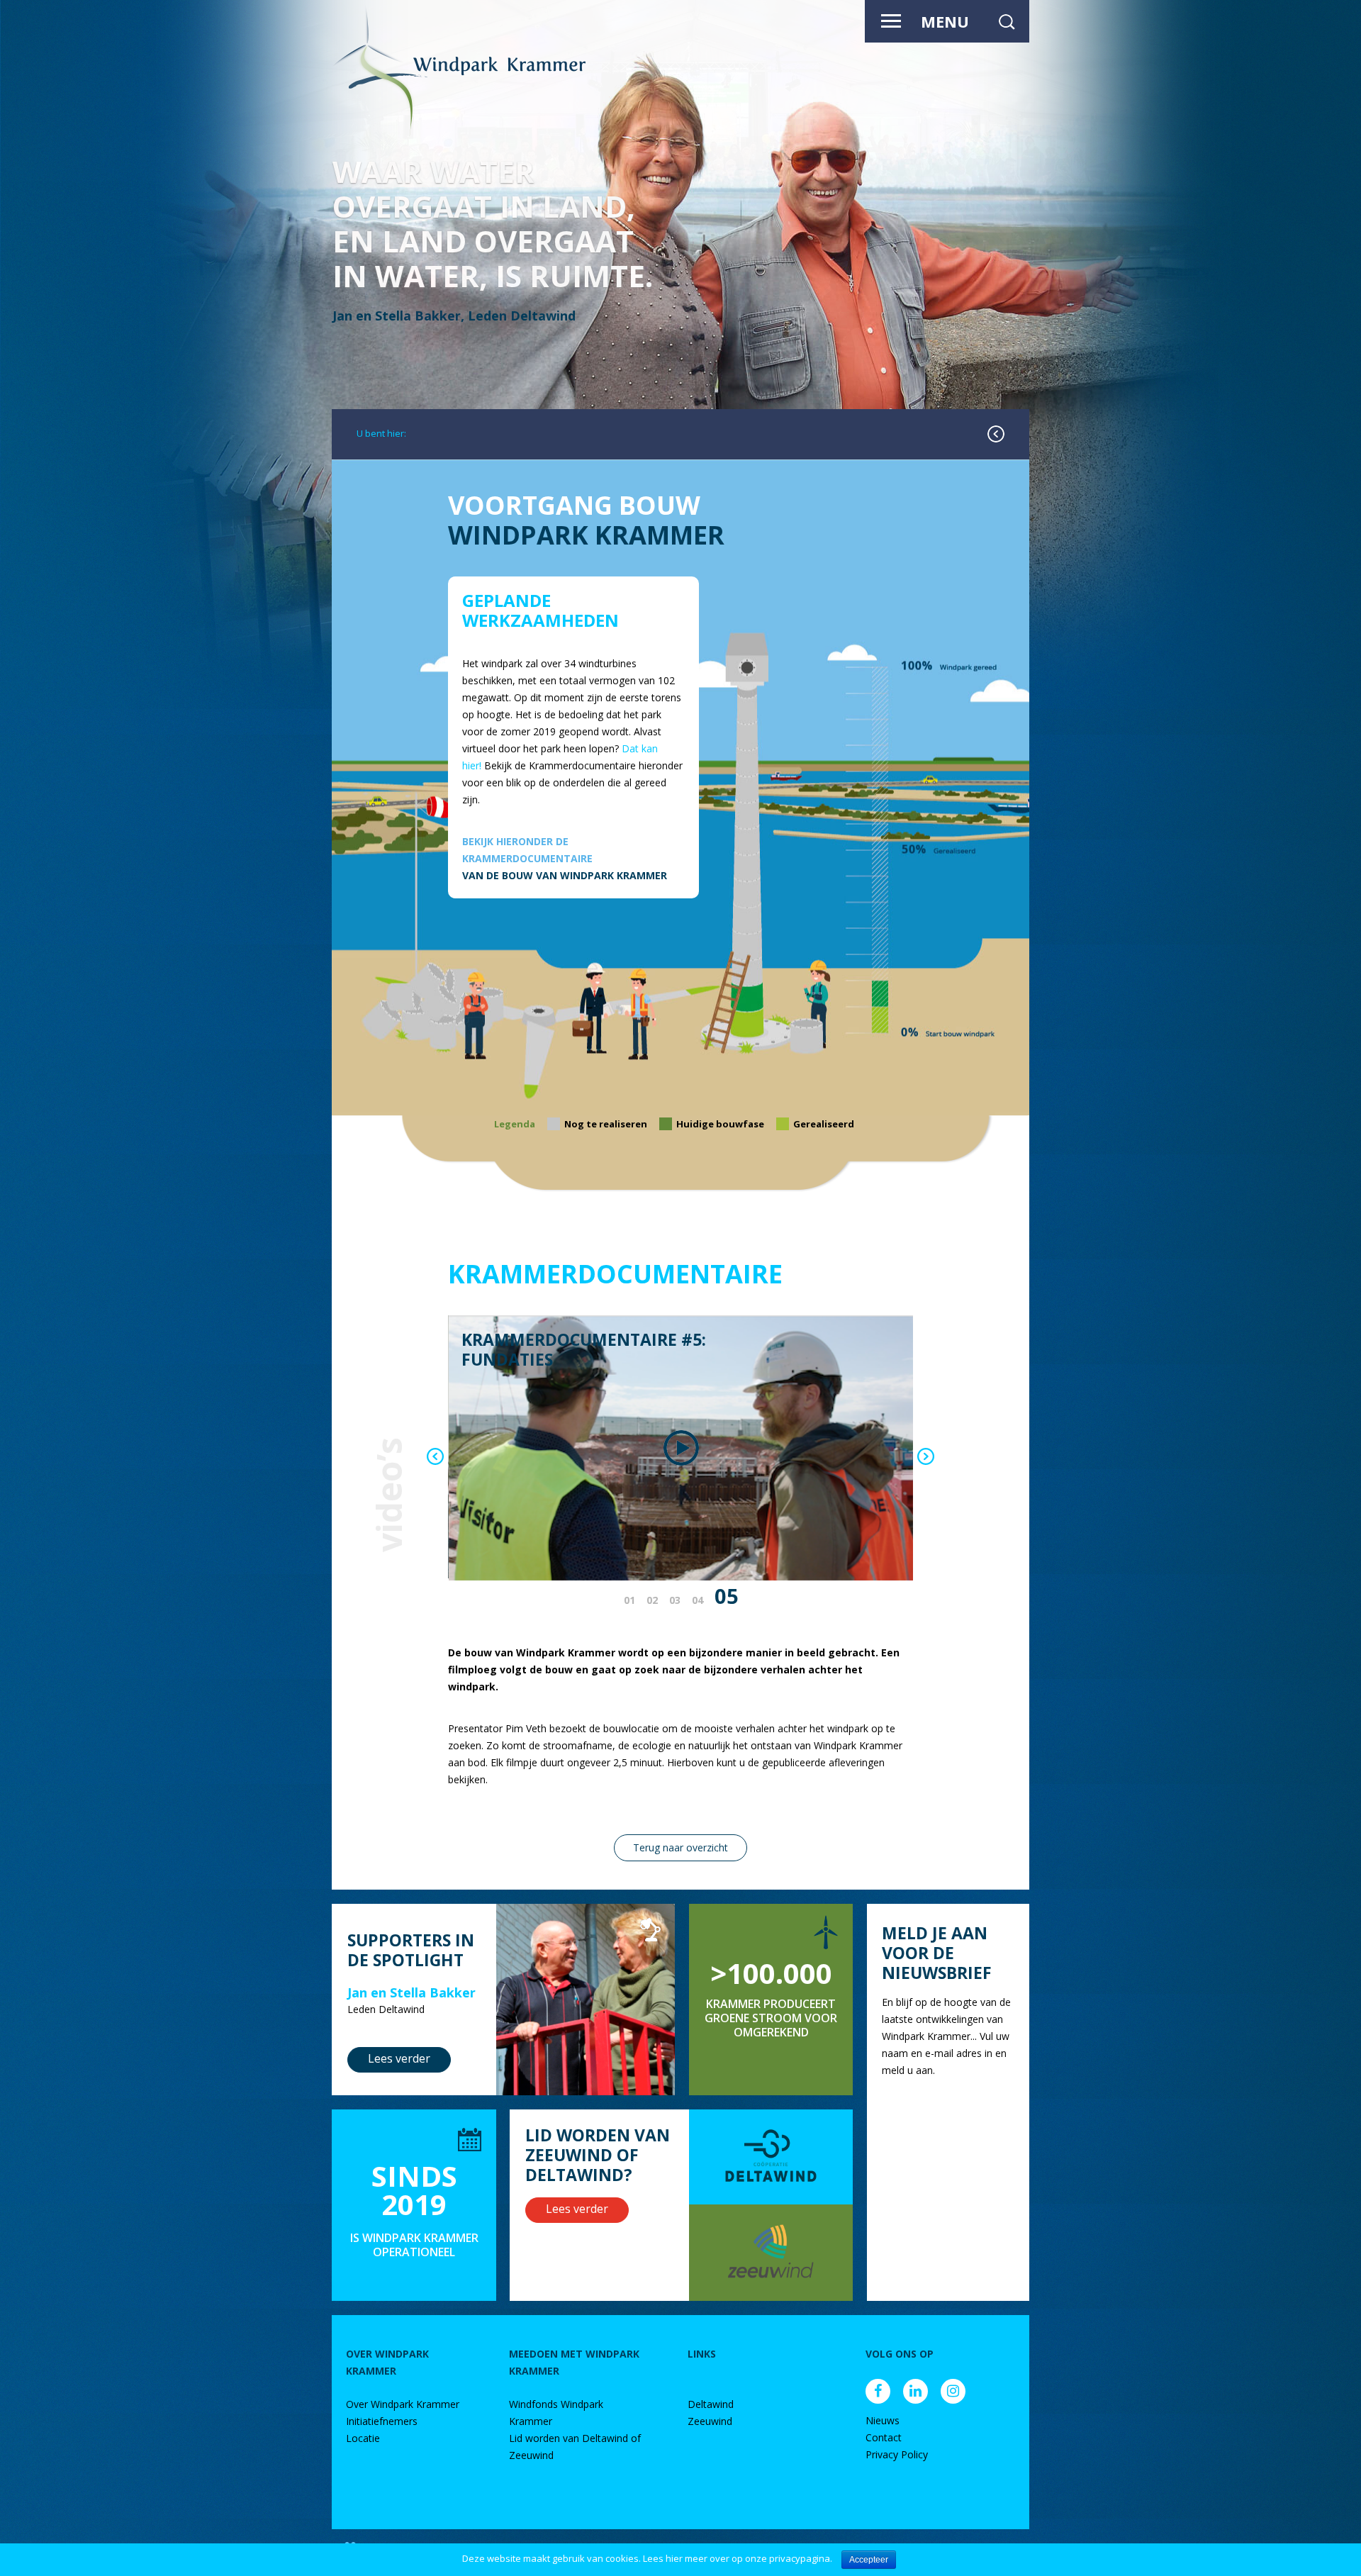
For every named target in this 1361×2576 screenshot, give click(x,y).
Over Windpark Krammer (403, 2404)
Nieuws (883, 2420)
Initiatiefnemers (382, 2421)
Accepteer (869, 2560)
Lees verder (399, 2058)
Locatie (363, 2438)
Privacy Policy (897, 2454)
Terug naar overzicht (680, 1847)
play (681, 1448)
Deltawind (711, 2404)
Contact (884, 2437)
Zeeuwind (710, 2421)
